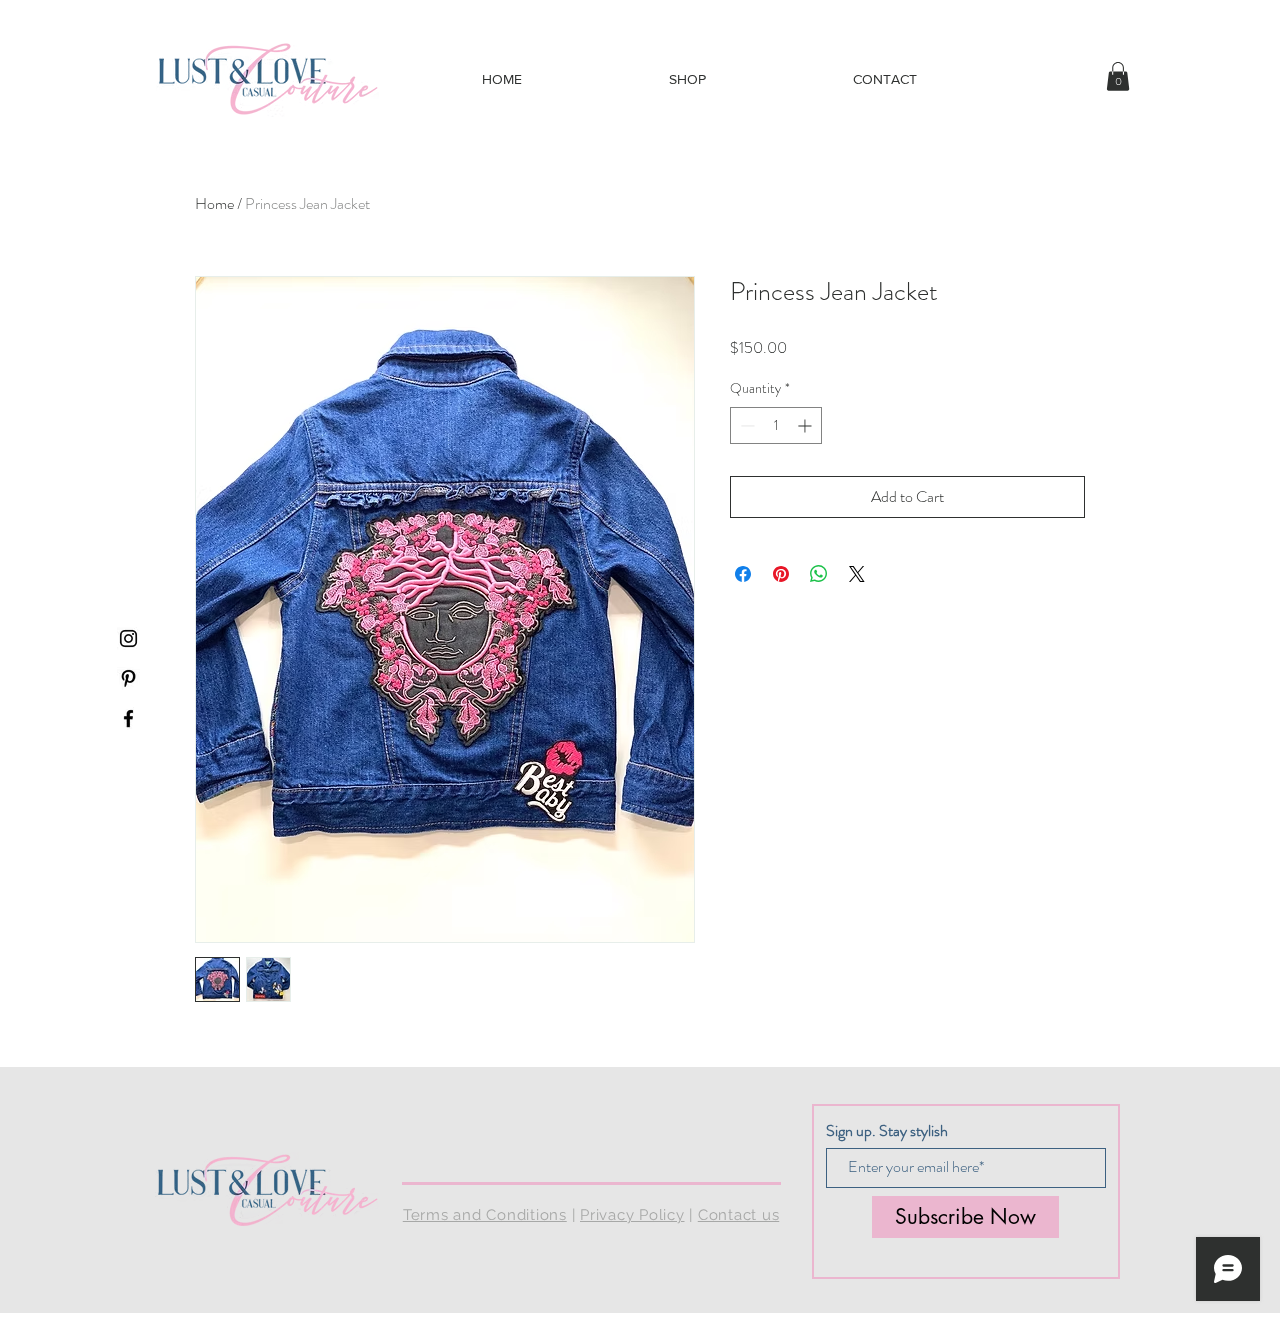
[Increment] (806, 425)
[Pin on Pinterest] (781, 574)
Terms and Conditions (485, 1215)
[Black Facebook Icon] (128, 718)
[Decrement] (745, 425)
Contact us (739, 1215)
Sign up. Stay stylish (887, 1131)
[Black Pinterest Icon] (128, 678)
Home (214, 203)
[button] (1118, 76)
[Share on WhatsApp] (819, 574)
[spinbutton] (776, 425)
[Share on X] (857, 574)
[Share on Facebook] (743, 574)
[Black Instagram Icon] (128, 638)
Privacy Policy (632, 1215)
